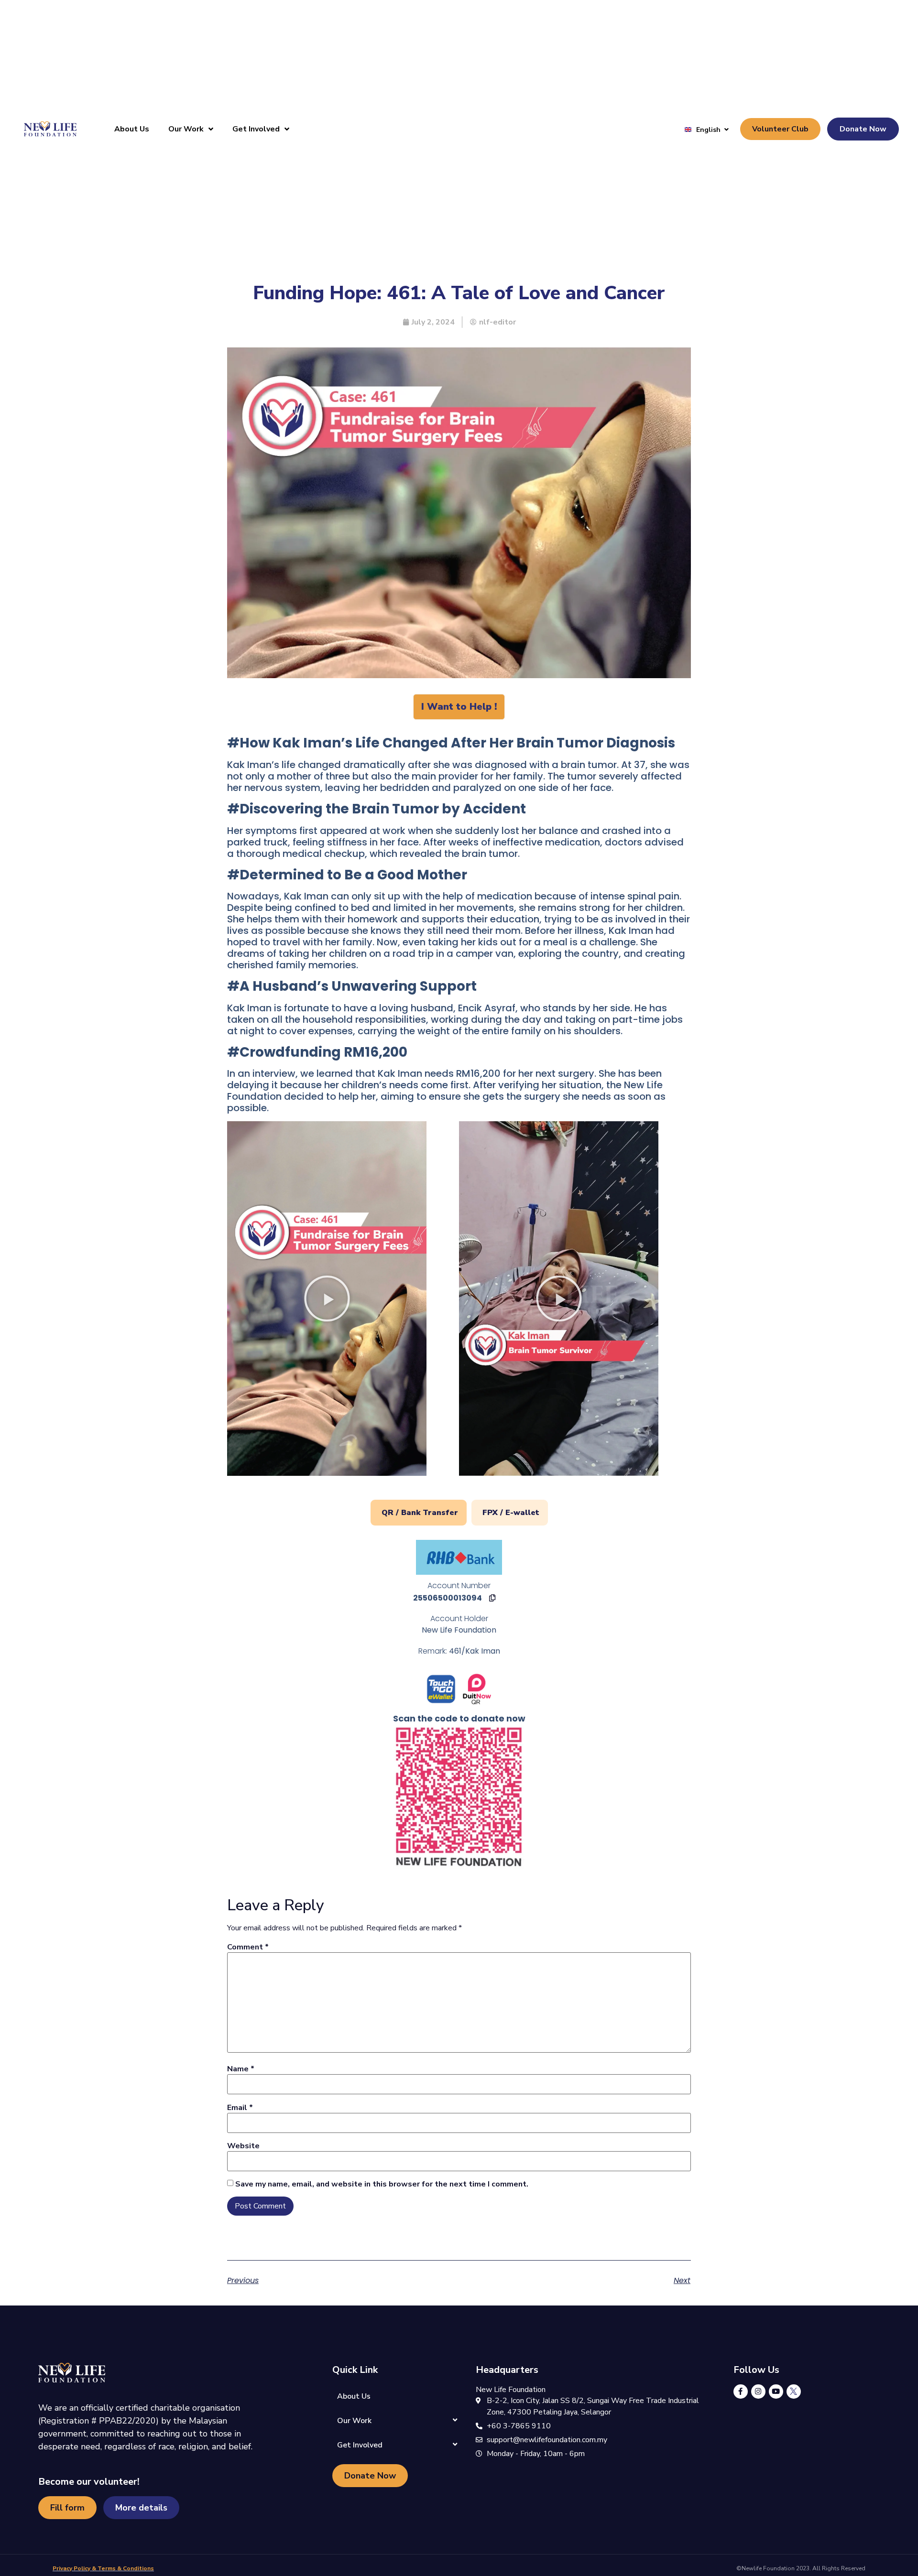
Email (240, 2108)
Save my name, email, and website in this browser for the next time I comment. (382, 2184)
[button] (327, 1299)
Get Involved (256, 129)
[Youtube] (776, 2392)
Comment (248, 1947)
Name (241, 2069)
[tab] (419, 1513)
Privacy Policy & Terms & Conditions (103, 2568)
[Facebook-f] (741, 2392)
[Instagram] (758, 2392)
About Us (132, 129)
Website (243, 2146)
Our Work (186, 129)
